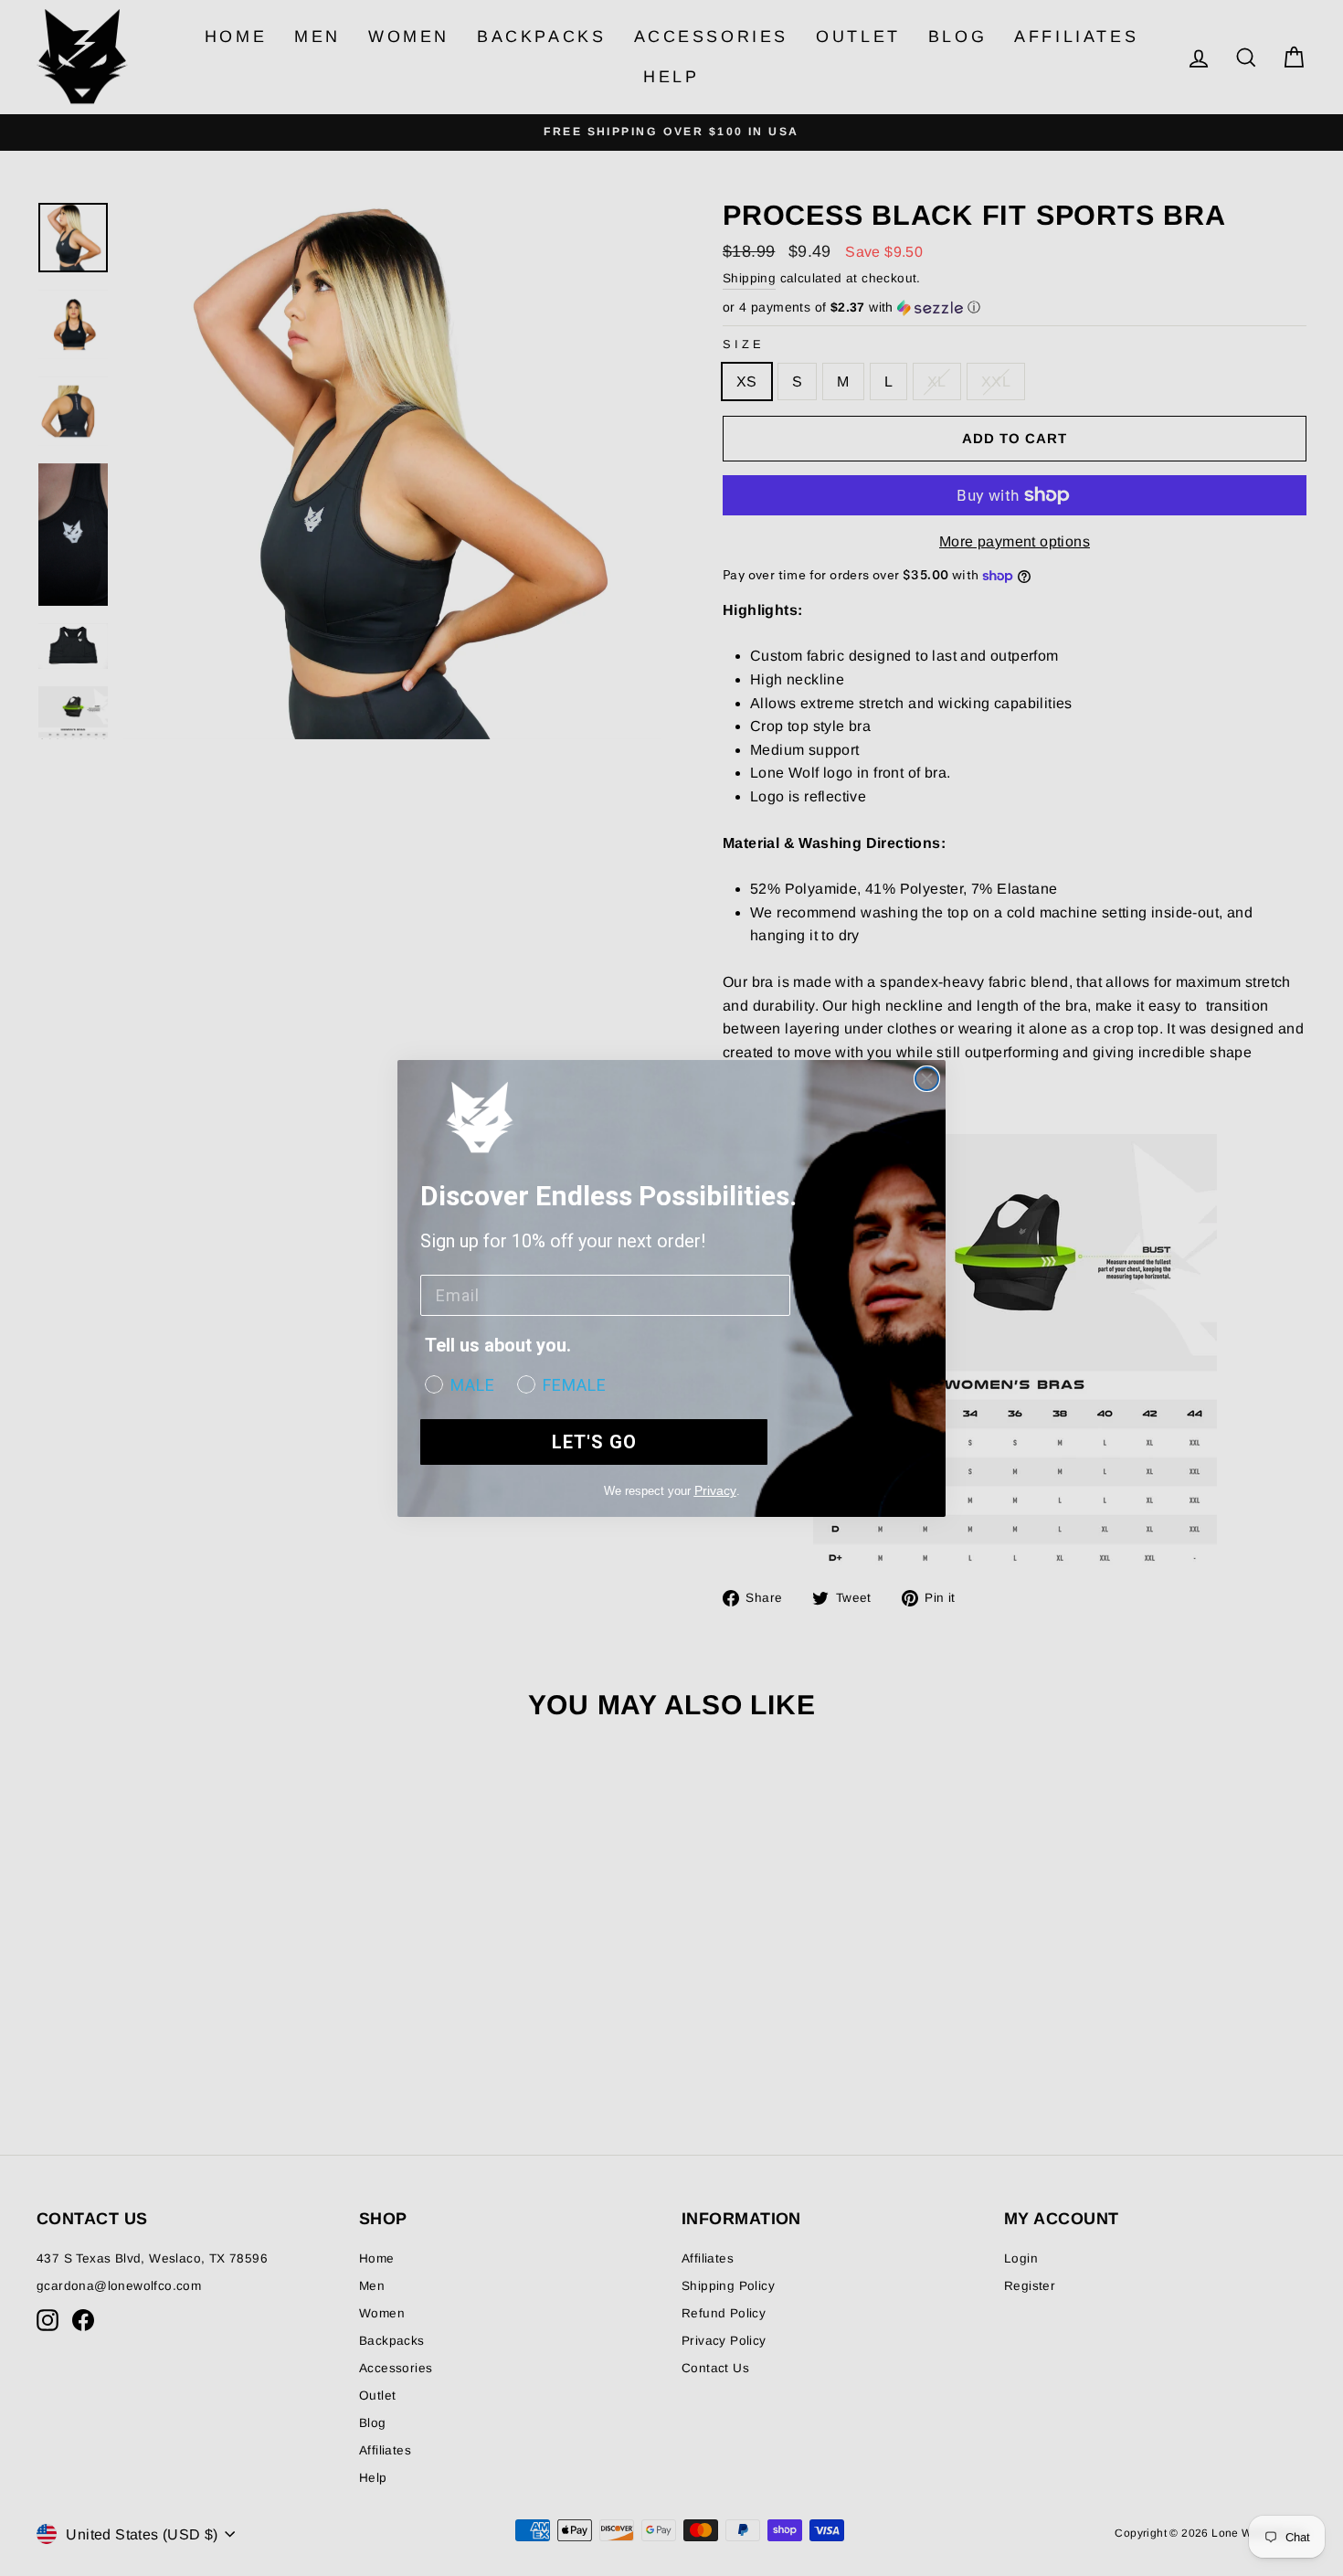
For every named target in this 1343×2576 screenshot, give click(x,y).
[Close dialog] (927, 1079)
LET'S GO (594, 1442)
